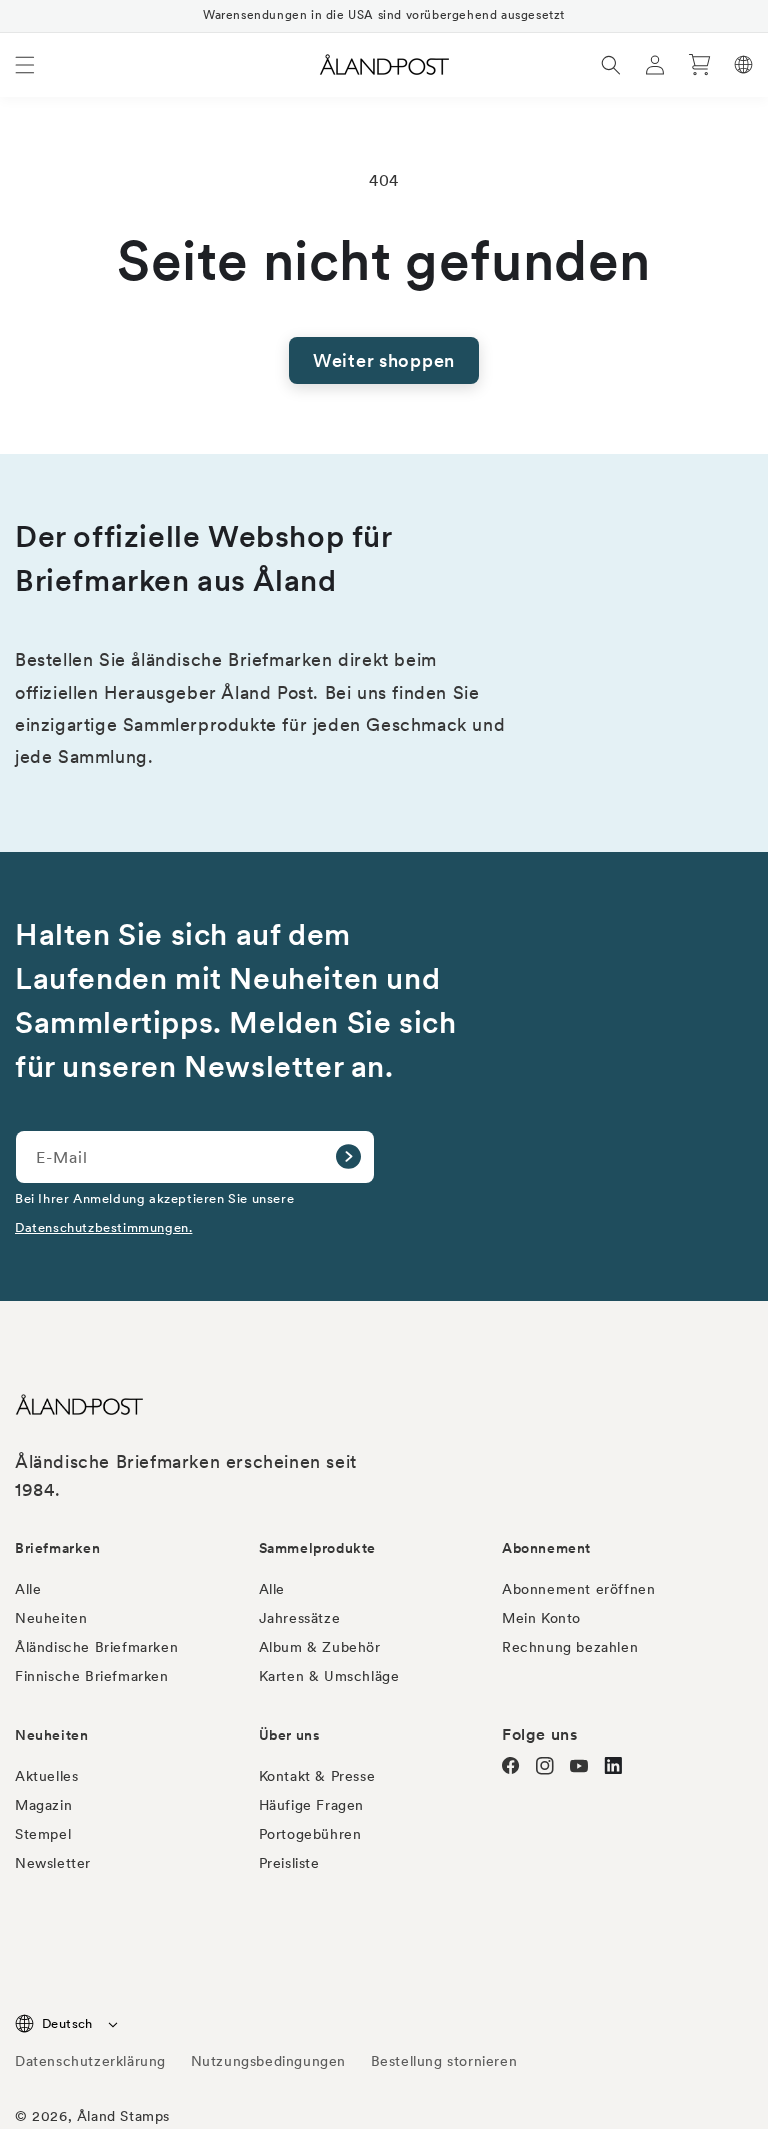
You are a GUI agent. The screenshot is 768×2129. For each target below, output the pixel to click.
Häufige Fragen (311, 1805)
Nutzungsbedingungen (268, 2061)
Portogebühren (310, 1834)
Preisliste (289, 1863)
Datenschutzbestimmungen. (103, 1227)
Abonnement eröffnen (578, 1589)
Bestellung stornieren (444, 2061)
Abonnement (546, 1548)
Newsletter (53, 1863)
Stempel (43, 1834)
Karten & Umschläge (329, 1676)
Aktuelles (46, 1776)
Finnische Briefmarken (92, 1676)
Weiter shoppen (384, 360)
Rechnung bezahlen (570, 1647)
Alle (28, 1589)
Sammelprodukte (317, 1548)
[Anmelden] (348, 1157)
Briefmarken (58, 1548)
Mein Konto (541, 1618)
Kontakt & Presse (317, 1776)
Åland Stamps (123, 2116)
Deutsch (67, 2023)
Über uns (290, 1735)
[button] (25, 65)
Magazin (43, 1805)
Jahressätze (300, 1618)
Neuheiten (51, 1618)
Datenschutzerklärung (90, 2061)
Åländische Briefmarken (96, 1647)
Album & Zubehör (320, 1647)
